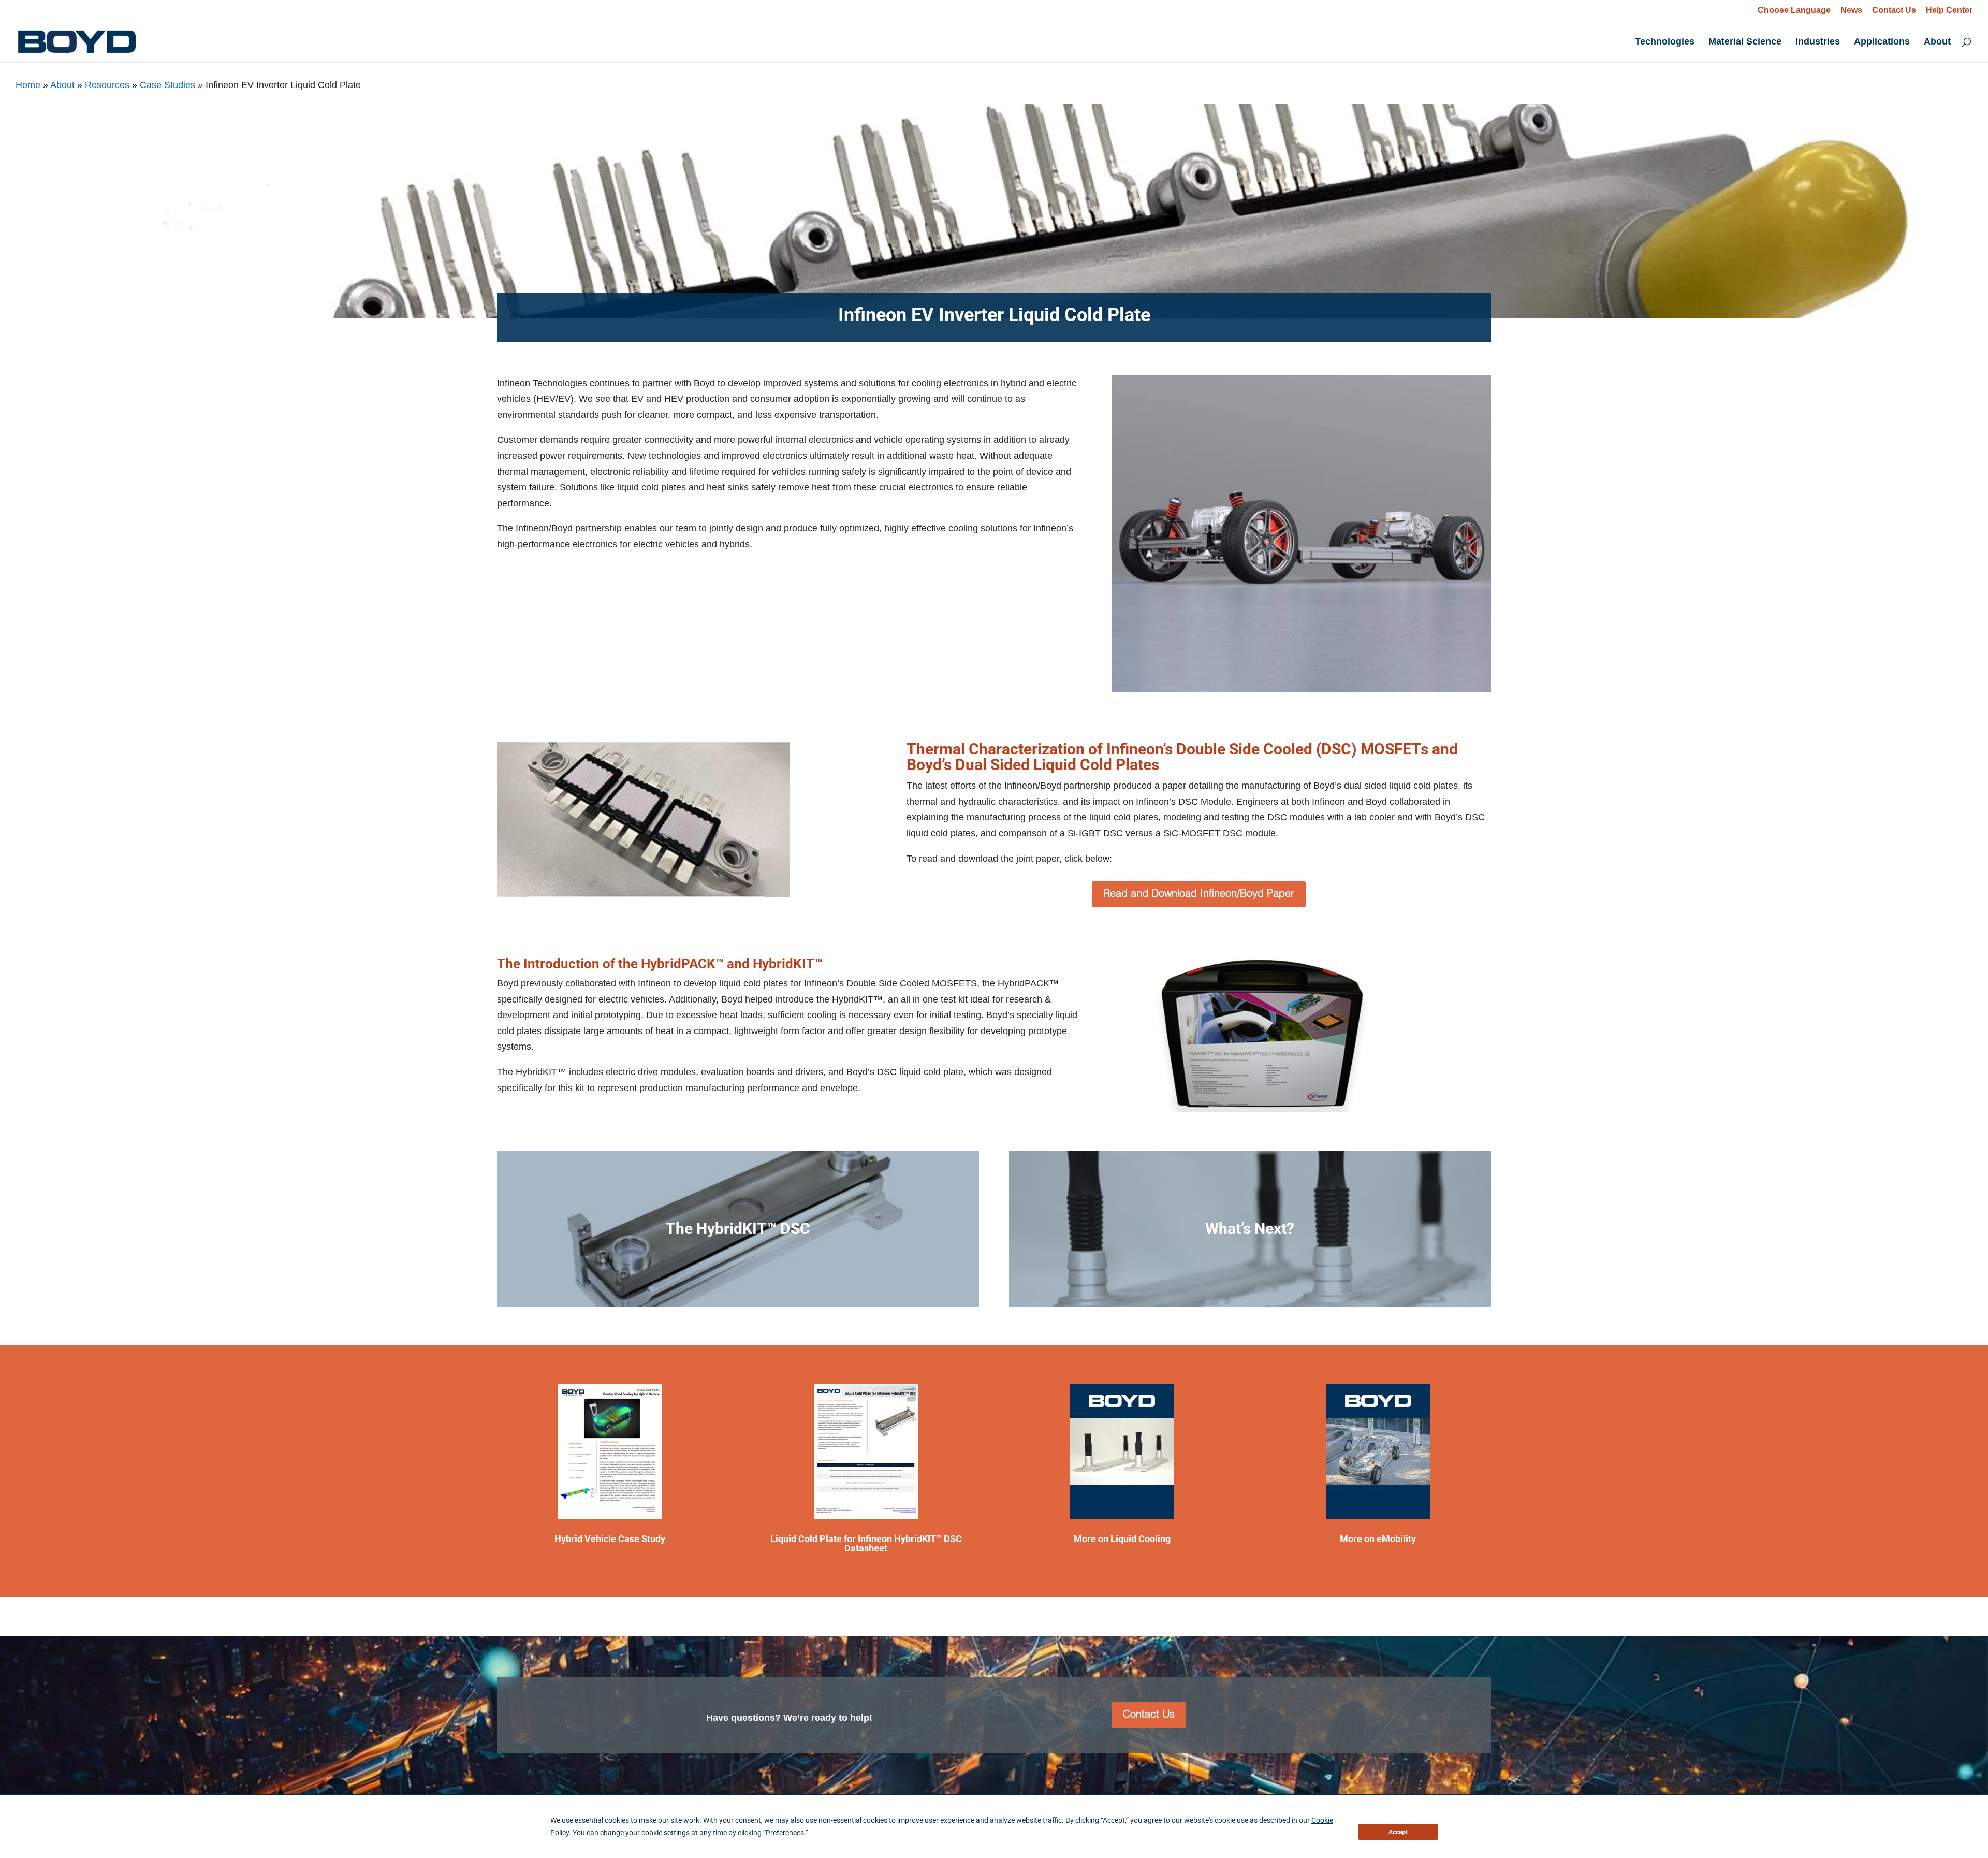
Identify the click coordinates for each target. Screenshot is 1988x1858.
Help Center (1949, 10)
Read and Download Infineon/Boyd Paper (1199, 894)
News (1851, 10)
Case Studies (167, 85)
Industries (1818, 42)
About (1937, 42)
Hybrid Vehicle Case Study (610, 1539)
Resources (107, 85)
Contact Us (1894, 10)
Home (28, 85)
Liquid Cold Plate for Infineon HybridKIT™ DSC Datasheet (866, 1543)
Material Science (1745, 42)
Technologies (1665, 42)
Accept (1398, 1832)
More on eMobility (1378, 1539)
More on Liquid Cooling (1122, 1539)
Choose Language (1794, 10)
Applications (1882, 42)
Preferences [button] (785, 1833)
